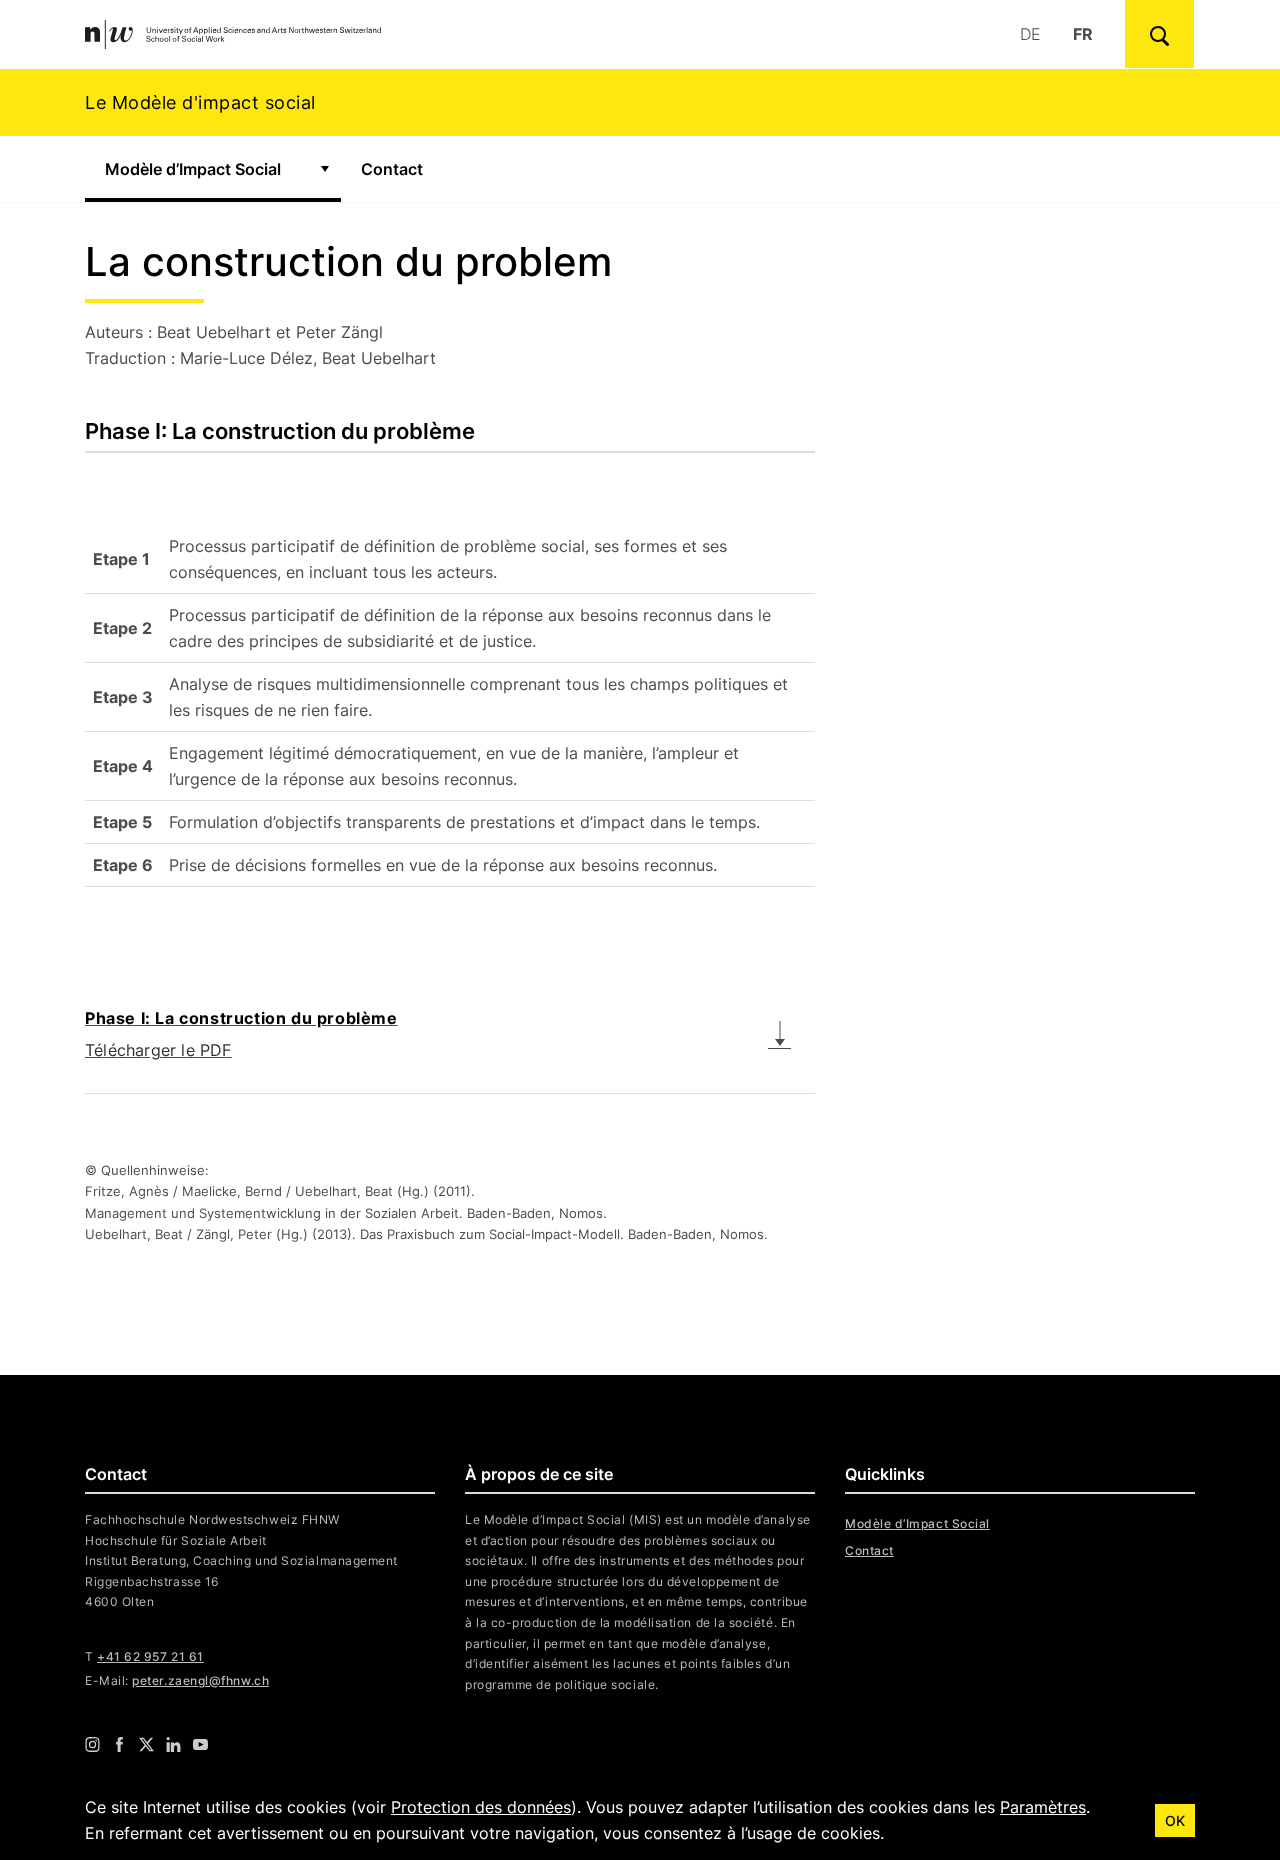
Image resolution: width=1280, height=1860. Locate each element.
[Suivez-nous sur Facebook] (119, 1744)
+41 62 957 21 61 (150, 1656)
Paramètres (1043, 1807)
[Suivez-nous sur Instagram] (92, 1744)
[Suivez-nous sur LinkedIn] (173, 1744)
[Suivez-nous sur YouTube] (200, 1744)
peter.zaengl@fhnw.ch (200, 1680)
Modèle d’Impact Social (193, 169)
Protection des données (481, 1807)
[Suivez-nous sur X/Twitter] (146, 1744)
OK (1175, 1820)
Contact (392, 169)
